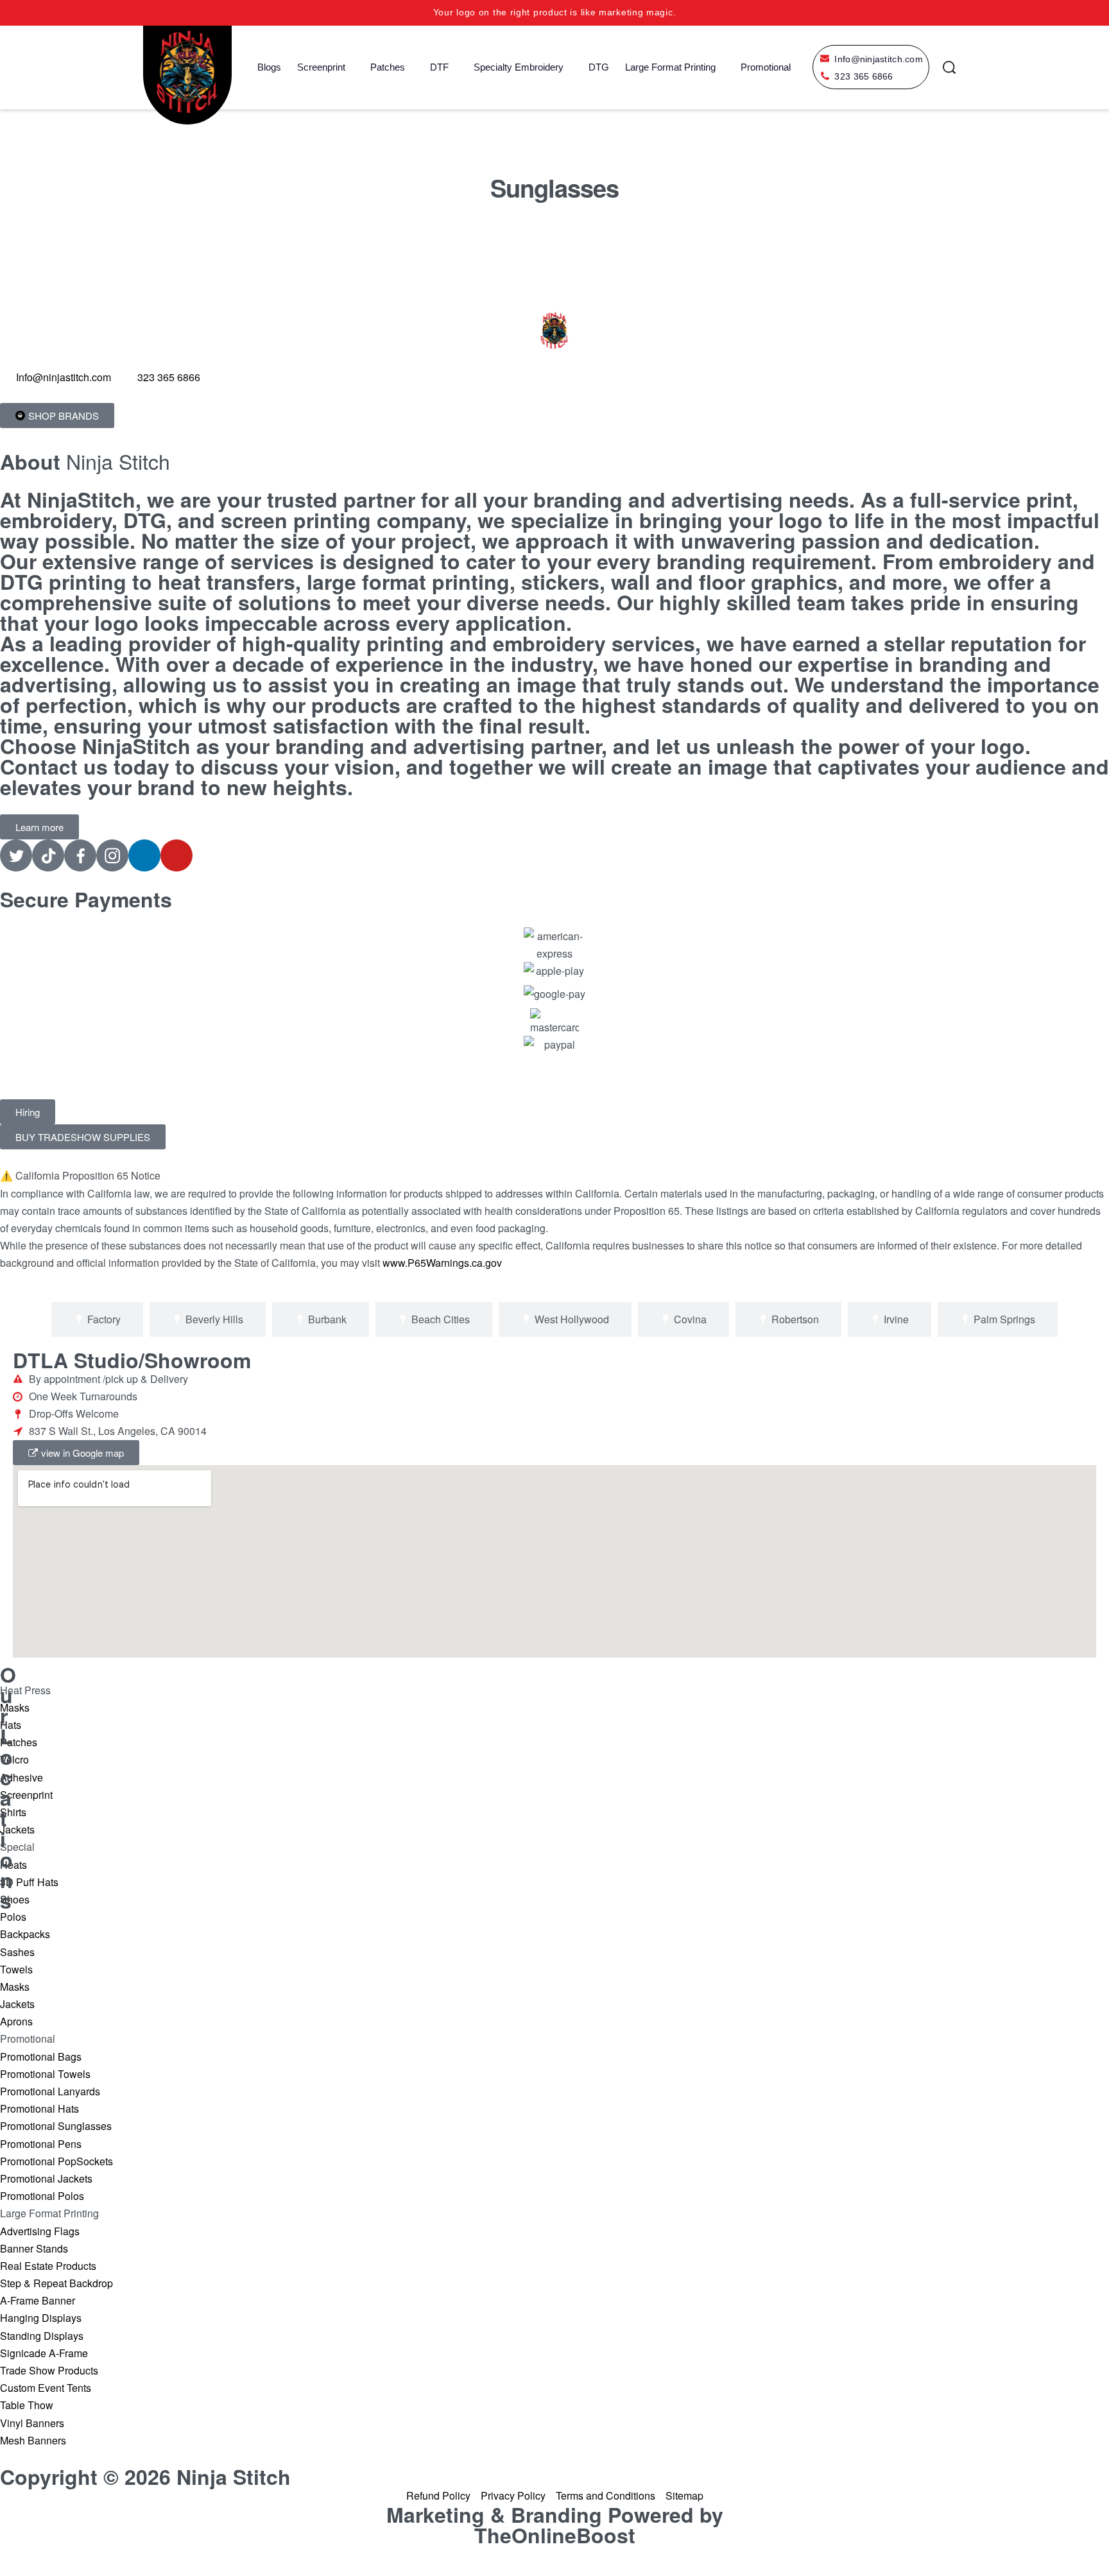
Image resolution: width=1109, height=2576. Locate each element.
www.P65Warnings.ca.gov (442, 1263)
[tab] (97, 1319)
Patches (388, 67)
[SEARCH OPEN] (949, 67)
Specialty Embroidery (519, 67)
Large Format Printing (670, 67)
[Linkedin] (144, 855)
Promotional (766, 67)
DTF (439, 67)
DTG (599, 67)
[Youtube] (176, 855)
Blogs (269, 67)
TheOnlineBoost (555, 2535)
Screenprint (321, 67)
